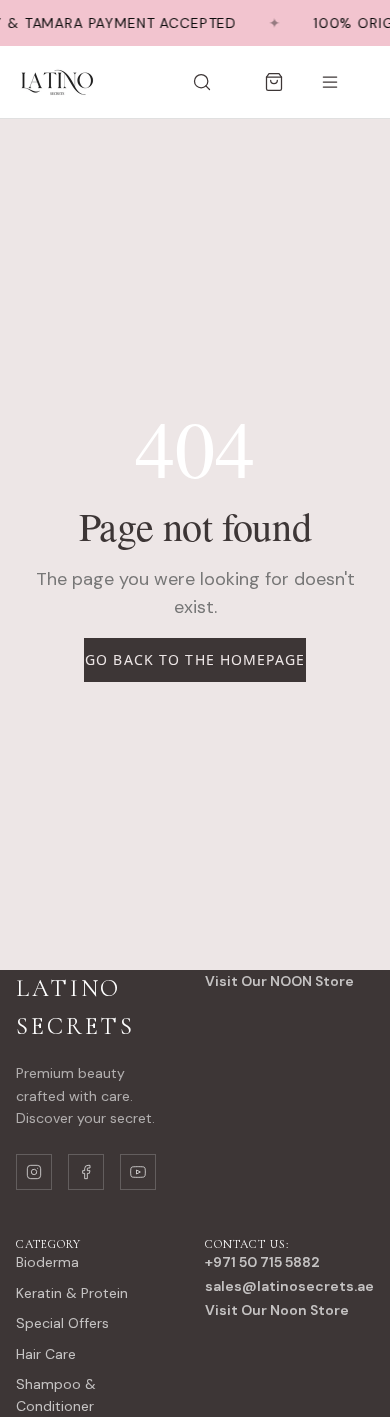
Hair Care (46, 1354)
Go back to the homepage (195, 659)
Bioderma (47, 1262)
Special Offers (62, 1323)
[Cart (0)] (274, 82)
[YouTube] (138, 1172)
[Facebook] (86, 1172)
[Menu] (330, 82)
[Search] (202, 82)
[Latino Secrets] (56, 82)
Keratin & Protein (72, 1293)
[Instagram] (34, 1172)
